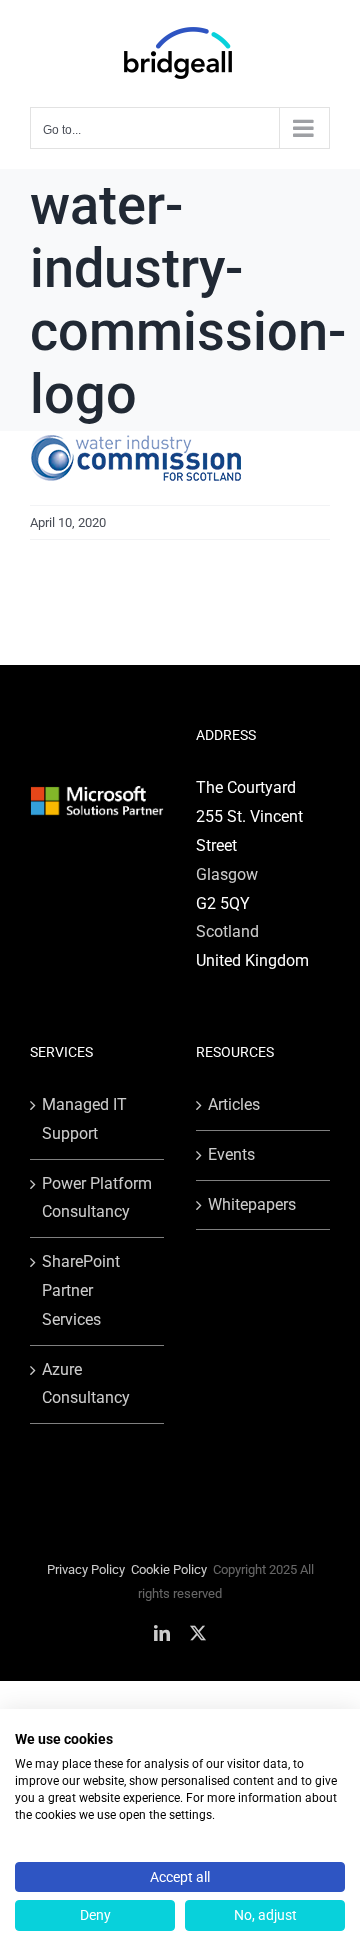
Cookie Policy (169, 1569)
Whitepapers (252, 1204)
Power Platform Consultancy (97, 1198)
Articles (234, 1104)
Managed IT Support (84, 1119)
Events (231, 1154)
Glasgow (227, 874)
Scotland (227, 931)
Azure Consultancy (86, 1384)
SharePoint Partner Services (81, 1290)
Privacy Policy (86, 1569)
